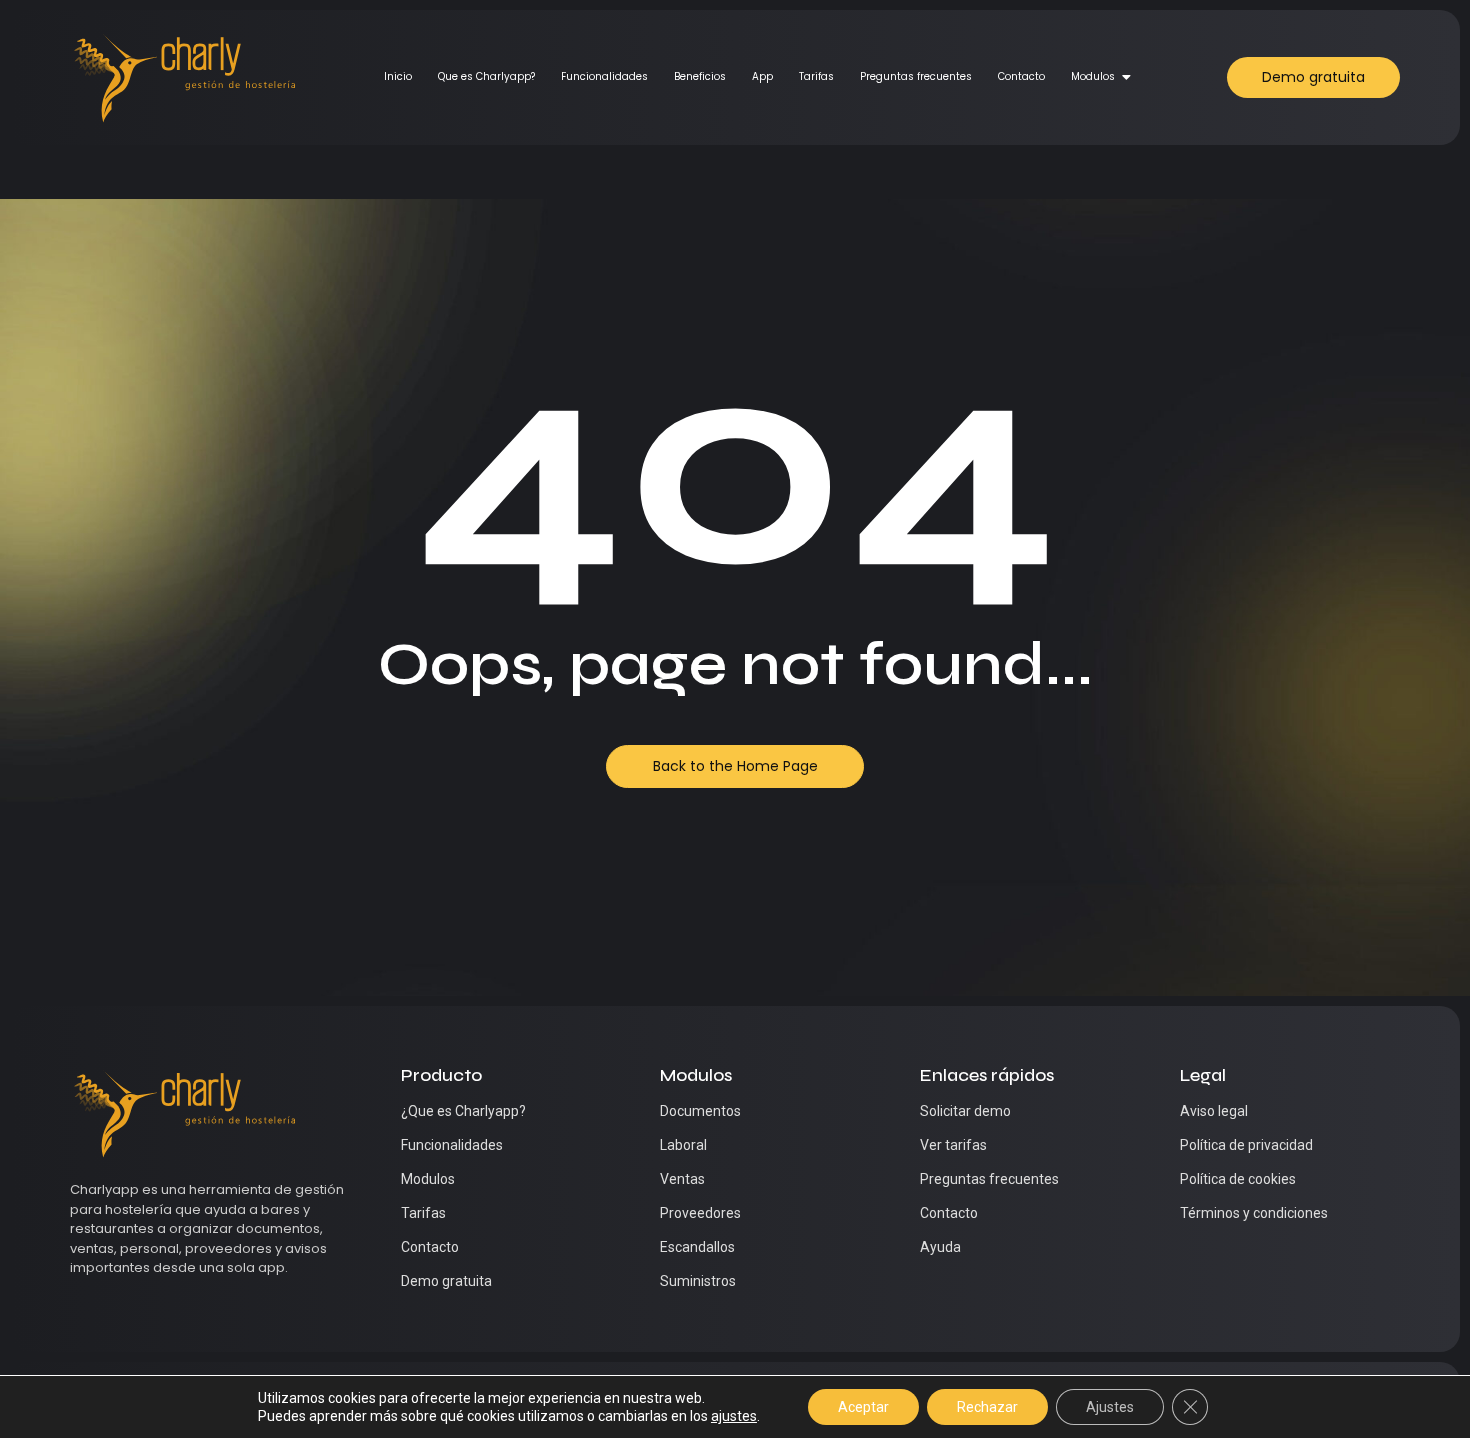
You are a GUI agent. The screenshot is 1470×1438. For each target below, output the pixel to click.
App (762, 76)
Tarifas (816, 76)
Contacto (1021, 76)
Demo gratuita (446, 1281)
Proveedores (700, 1213)
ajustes (734, 1416)
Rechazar (987, 1407)
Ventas (682, 1179)
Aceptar (863, 1407)
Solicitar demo (965, 1111)
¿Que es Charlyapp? (463, 1111)
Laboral (683, 1145)
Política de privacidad (1246, 1145)
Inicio (398, 76)
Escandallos (697, 1247)
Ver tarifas (953, 1145)
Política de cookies (1238, 1179)
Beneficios (700, 76)
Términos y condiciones (1254, 1213)
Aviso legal (1214, 1111)
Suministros (698, 1281)
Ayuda (940, 1247)
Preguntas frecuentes (916, 76)
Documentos (700, 1111)
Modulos (1093, 76)
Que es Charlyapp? (486, 76)
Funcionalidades (604, 76)
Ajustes (1110, 1407)
